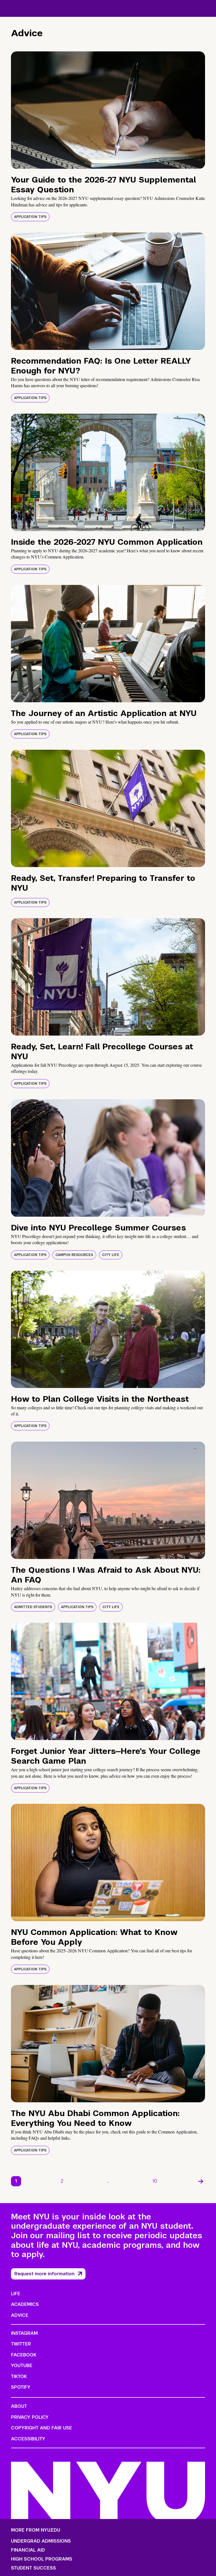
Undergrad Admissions (41, 2541)
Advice (20, 2315)
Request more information (44, 2274)
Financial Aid (28, 2550)
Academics (25, 2304)
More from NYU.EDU (36, 2530)
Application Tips (30, 217)
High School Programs (42, 2559)
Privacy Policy (30, 2417)
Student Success (33, 2568)
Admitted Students (33, 1607)
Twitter (21, 2344)
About (19, 2406)
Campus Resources (74, 1255)
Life (16, 2294)
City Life (111, 1255)
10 (155, 2181)
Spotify (21, 2387)
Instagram (24, 2333)
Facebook (24, 2355)
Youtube (22, 2366)
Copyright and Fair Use (41, 2428)
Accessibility (28, 2439)
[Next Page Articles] (201, 2181)
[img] (108, 110)
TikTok (19, 2376)
